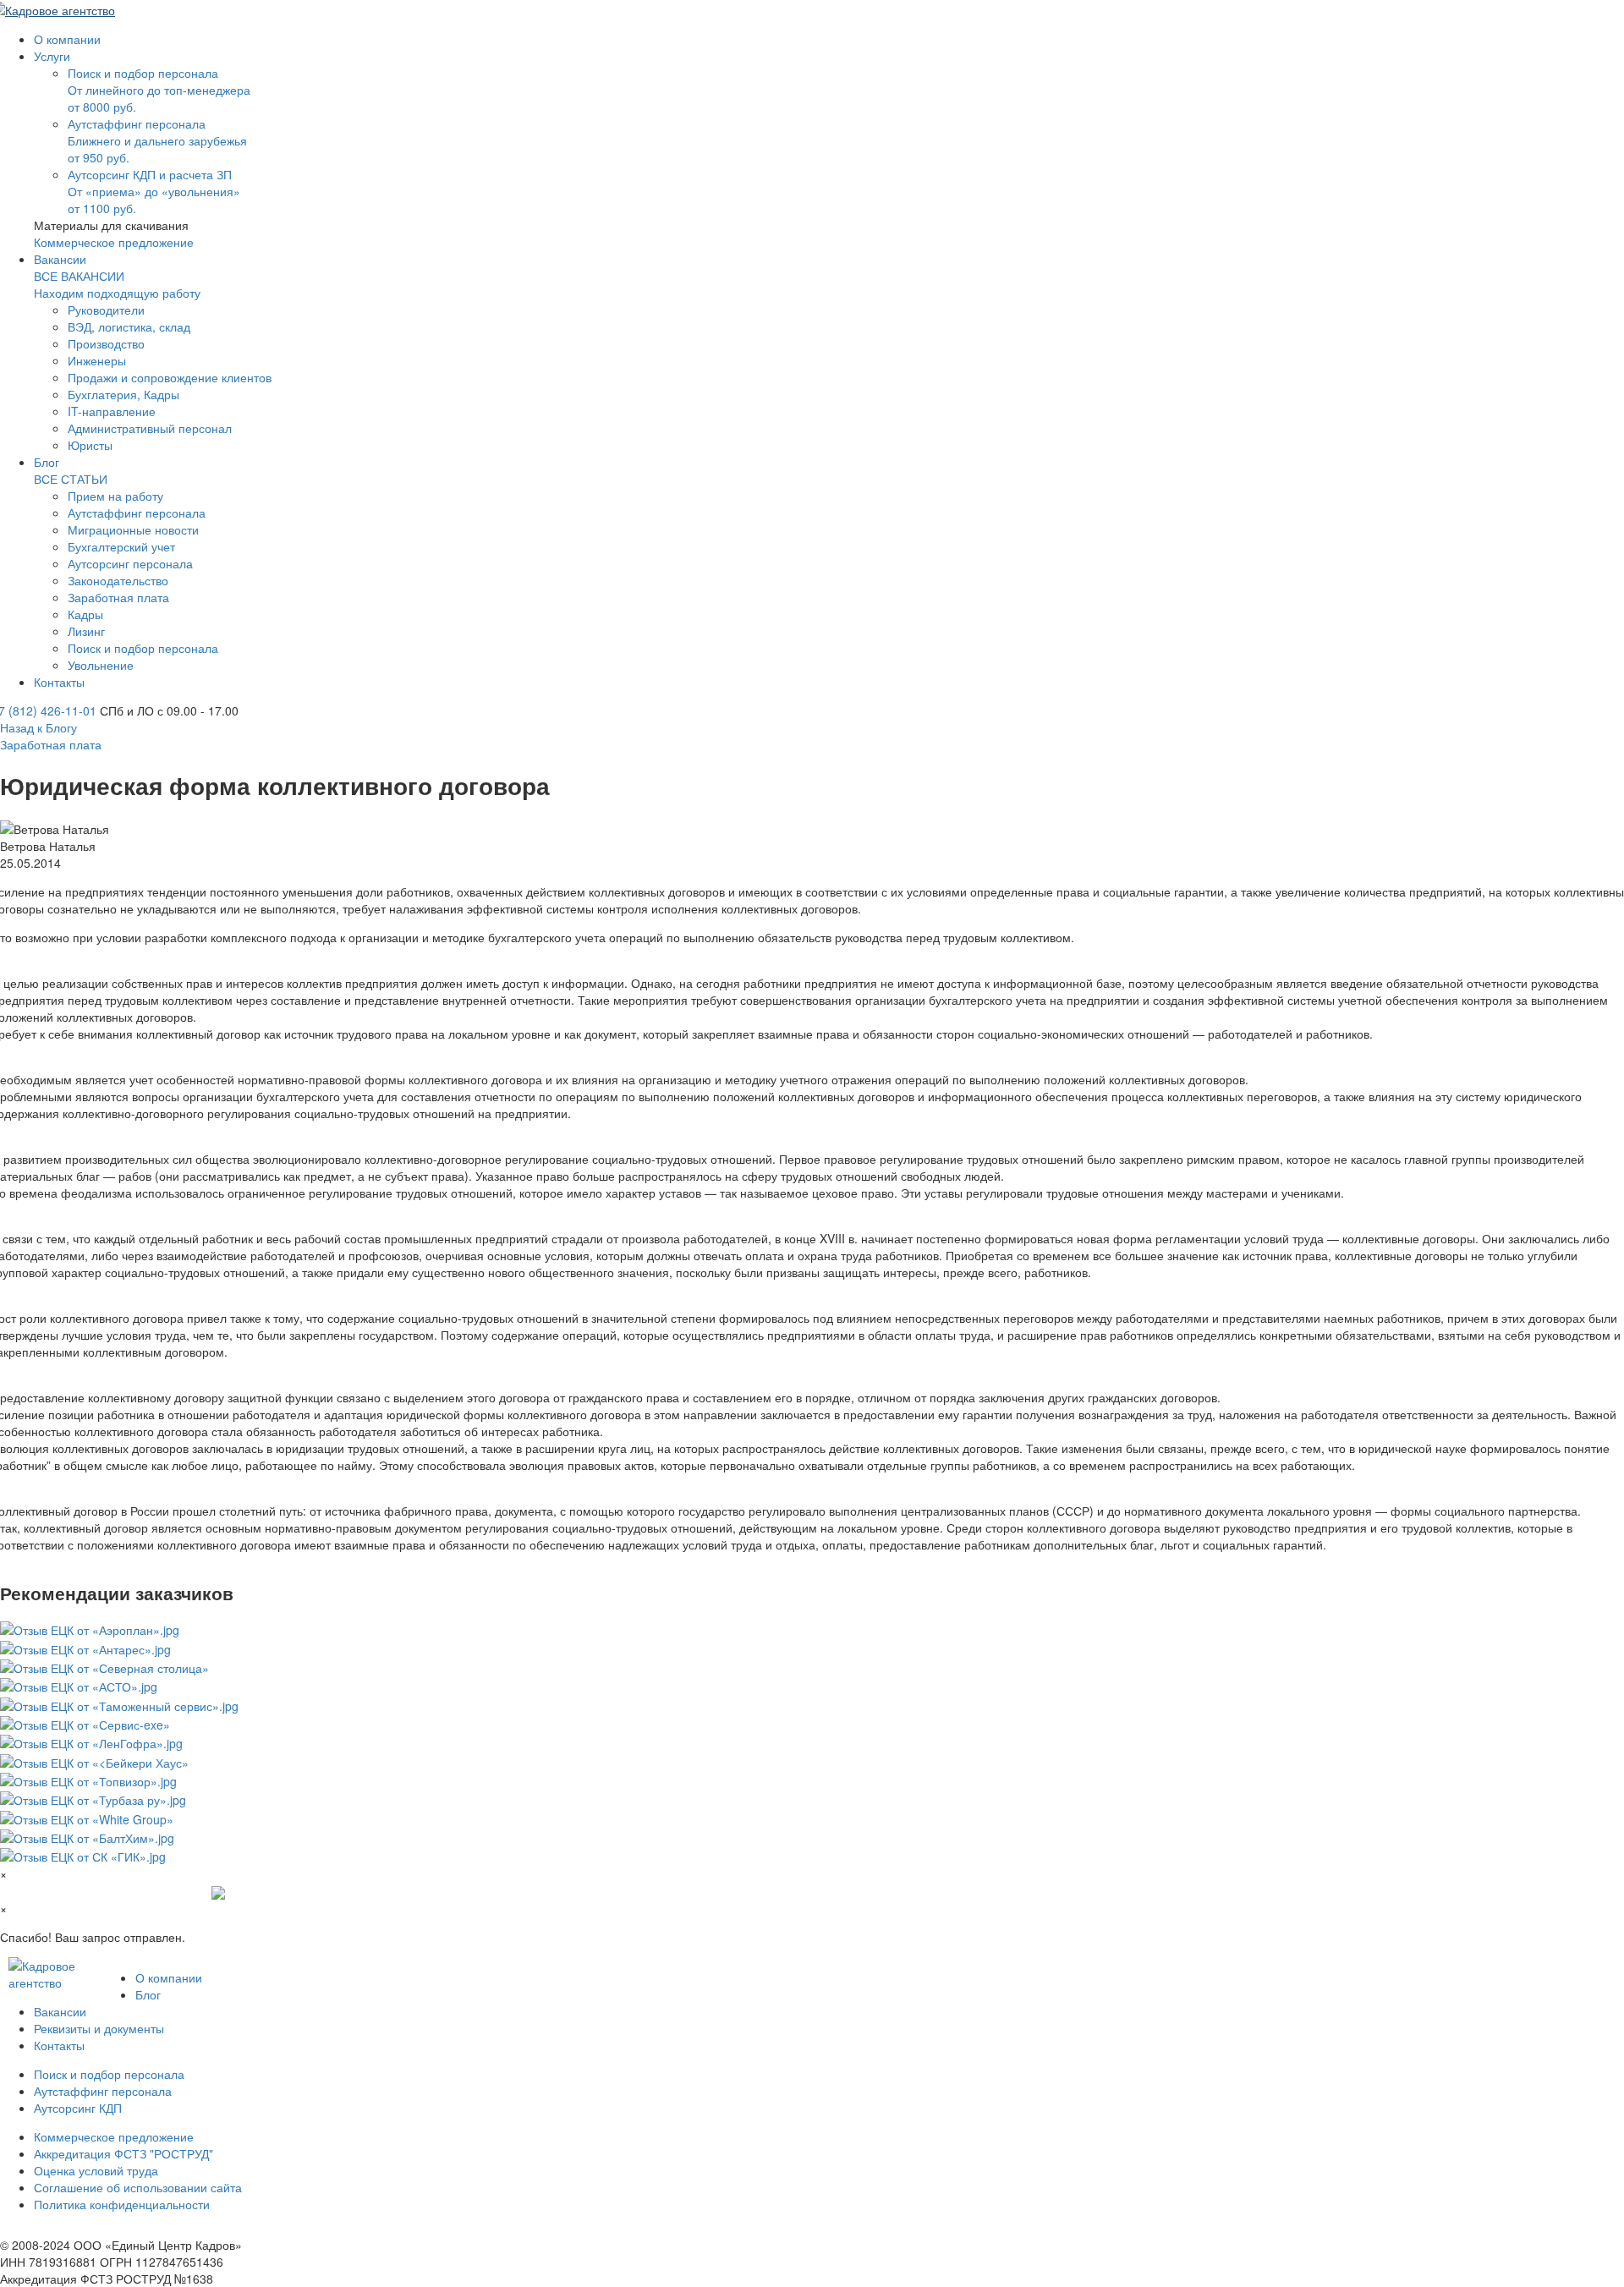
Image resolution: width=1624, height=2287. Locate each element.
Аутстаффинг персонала (103, 2091)
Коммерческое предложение (114, 242)
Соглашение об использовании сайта (138, 2187)
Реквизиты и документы (99, 2028)
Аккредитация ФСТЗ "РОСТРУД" (123, 2153)
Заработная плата (51, 744)
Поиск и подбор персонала (109, 2074)
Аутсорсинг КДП (78, 2108)
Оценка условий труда (96, 2170)
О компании (169, 1977)
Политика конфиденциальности (122, 2204)
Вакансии (60, 2011)
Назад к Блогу (38, 727)
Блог (148, 1994)
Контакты (59, 2045)
